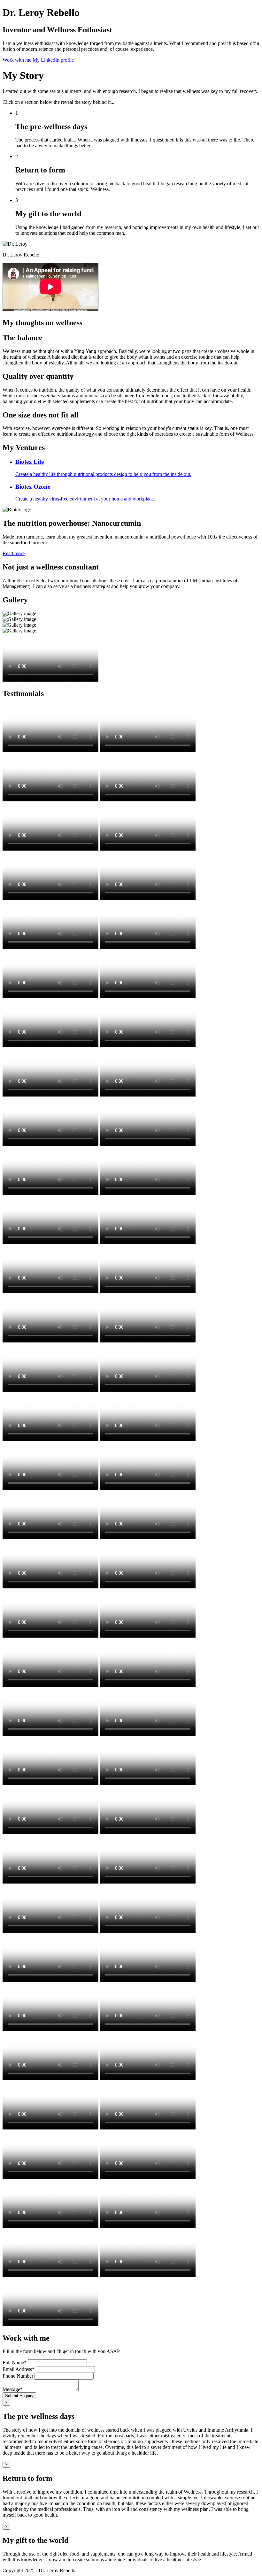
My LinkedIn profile (53, 60)
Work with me (17, 60)
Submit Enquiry (19, 2396)
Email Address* (19, 2369)
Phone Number (18, 2376)
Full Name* (15, 2362)
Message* (13, 2389)
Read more (14, 553)
